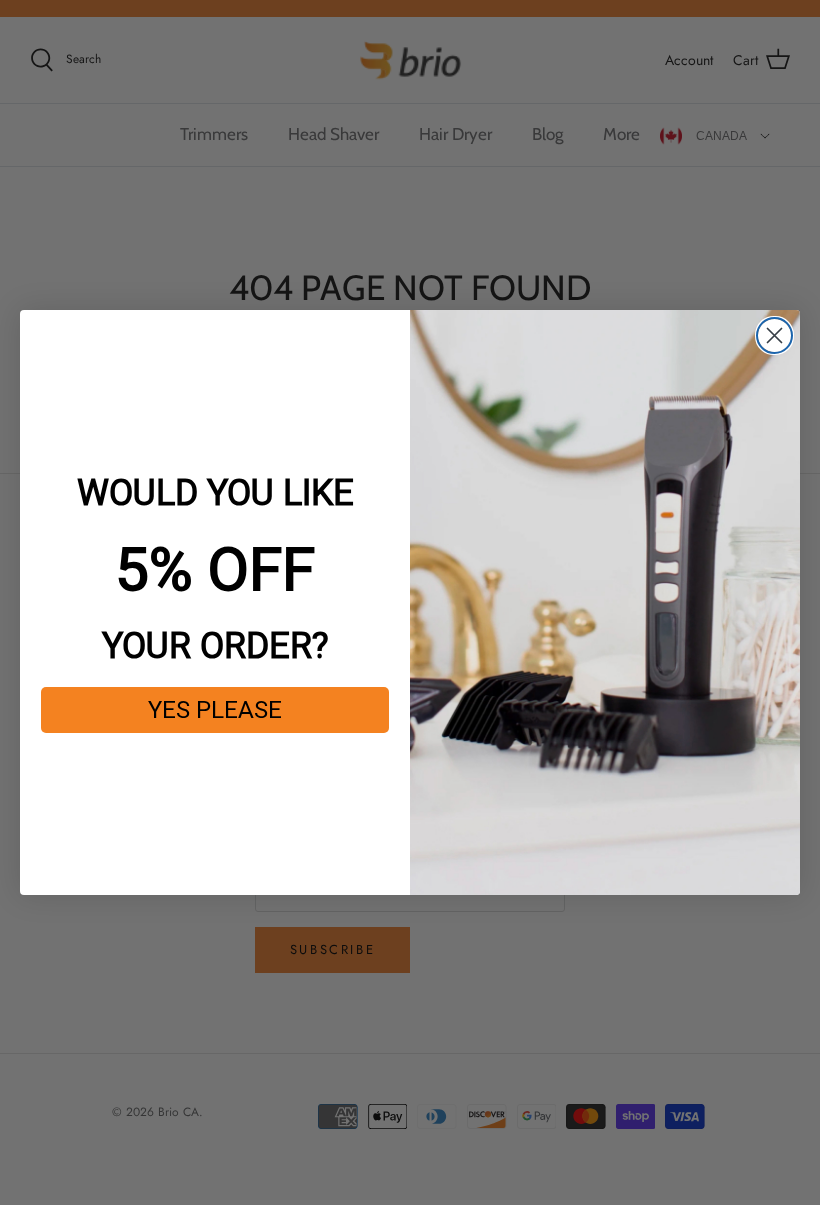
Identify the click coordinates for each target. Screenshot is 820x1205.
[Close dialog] (774, 335)
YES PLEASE (215, 710)
